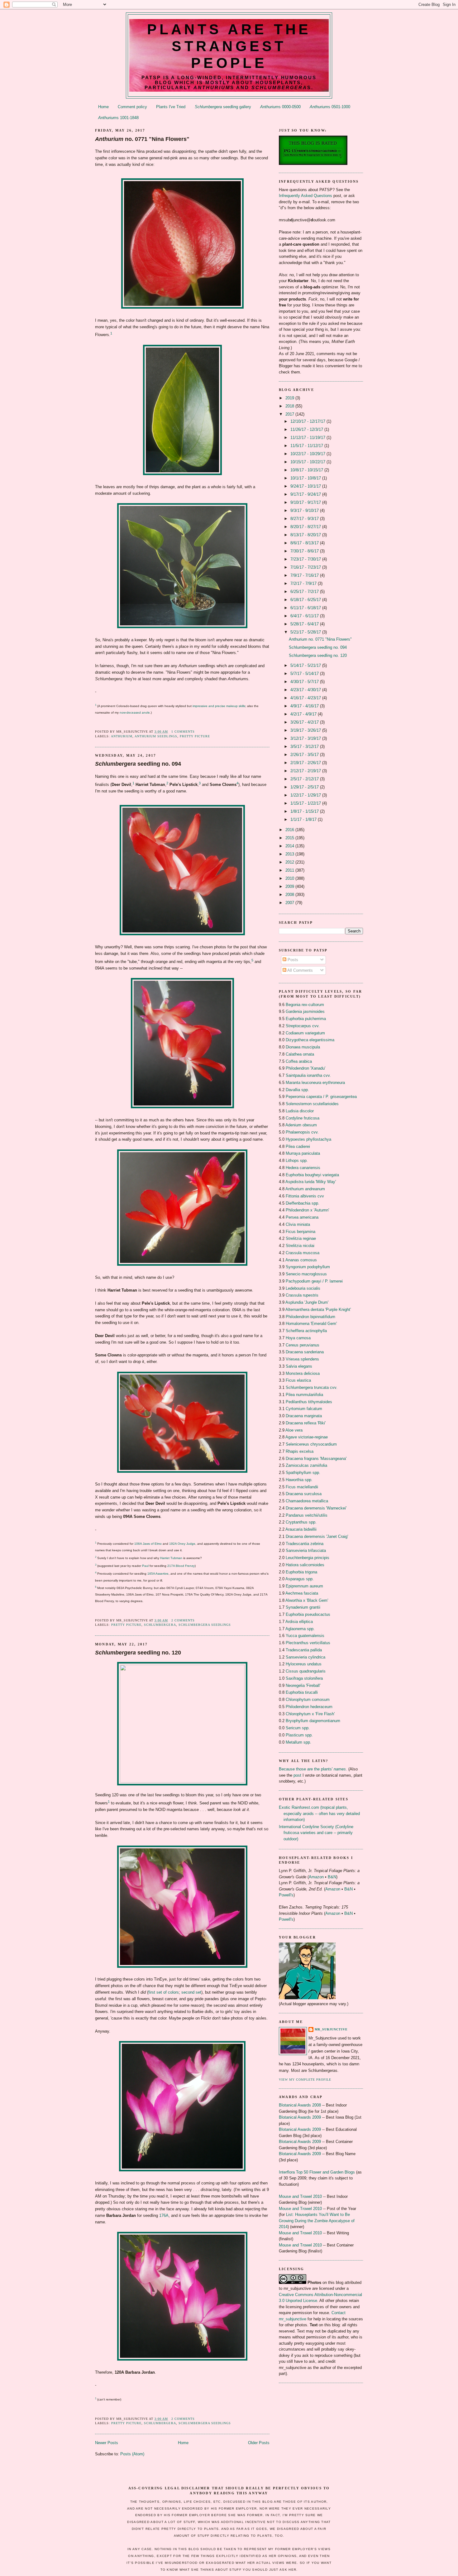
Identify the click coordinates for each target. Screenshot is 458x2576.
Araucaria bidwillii (301, 1529)
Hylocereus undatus (304, 1664)
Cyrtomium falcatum (304, 1409)
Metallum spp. (298, 1742)
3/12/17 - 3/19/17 (306, 738)
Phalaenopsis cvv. (302, 1132)
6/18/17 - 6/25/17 (306, 600)
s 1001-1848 (118, 118)
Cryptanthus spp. (301, 1522)
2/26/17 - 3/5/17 (305, 755)
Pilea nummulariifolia (304, 1395)
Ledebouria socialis (303, 1288)
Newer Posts (107, 2443)
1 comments (183, 732)
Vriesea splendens (302, 1359)
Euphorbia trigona (301, 1572)
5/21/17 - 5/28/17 (306, 632)
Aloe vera (294, 1430)
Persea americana (302, 1217)
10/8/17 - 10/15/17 (307, 470)
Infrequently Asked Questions (305, 196)
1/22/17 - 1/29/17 (306, 795)
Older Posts (259, 2443)
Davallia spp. (297, 1090)
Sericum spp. (298, 1728)
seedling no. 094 (138, 764)
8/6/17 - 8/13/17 (305, 543)
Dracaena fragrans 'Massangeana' (316, 1459)
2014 (290, 846)
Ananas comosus (301, 1260)
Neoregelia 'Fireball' (303, 1685)
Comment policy (132, 107)
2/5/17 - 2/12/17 (305, 779)
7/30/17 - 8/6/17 (305, 551)
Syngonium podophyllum (308, 1267)
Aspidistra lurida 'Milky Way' (311, 1182)
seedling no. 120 (138, 1653)
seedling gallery (223, 107)
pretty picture (195, 736)
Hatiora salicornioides (305, 1565)
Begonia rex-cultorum (305, 1005)
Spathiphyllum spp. (303, 1473)
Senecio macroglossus (306, 1274)
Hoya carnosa (298, 1338)
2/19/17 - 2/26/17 (306, 763)
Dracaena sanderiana (305, 1352)
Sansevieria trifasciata (306, 1550)
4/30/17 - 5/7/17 (305, 682)
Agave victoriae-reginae (307, 1437)
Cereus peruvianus (303, 1345)
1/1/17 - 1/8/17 (304, 819)
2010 (290, 878)
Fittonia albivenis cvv (305, 1196)
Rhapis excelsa (300, 1451)
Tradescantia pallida (304, 1650)
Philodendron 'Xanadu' (305, 1068)
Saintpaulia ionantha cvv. (308, 1075)
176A (164, 2215)
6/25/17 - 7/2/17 (305, 592)
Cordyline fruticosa (303, 1118)
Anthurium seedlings (156, 736)
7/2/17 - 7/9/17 (304, 583)
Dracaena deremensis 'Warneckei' (316, 1508)
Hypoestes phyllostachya (308, 1139)
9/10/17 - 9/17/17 (306, 502)
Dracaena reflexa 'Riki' (306, 1423)
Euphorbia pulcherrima (306, 1019)
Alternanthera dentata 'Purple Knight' (318, 1310)
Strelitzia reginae (301, 1238)
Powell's (286, 1895)
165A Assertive (158, 1574)
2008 (290, 895)
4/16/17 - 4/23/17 (306, 698)
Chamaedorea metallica (307, 1501)
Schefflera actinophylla (306, 1331)
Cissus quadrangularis (306, 1671)
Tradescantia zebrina (305, 1544)
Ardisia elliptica (299, 1622)
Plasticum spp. (299, 1735)
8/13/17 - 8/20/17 (306, 535)
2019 (290, 398)
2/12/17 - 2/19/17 (306, 771)
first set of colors (164, 1992)
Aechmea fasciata (302, 1593)
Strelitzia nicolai (300, 1246)
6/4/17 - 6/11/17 (305, 616)
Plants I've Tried (171, 107)
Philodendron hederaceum (309, 1707)
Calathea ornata (300, 1054)
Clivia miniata (298, 1224)
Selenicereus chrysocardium (311, 1444)
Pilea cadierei (298, 1146)
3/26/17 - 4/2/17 (305, 722)
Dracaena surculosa (304, 1494)
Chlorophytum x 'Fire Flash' (310, 1714)
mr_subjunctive (331, 2029)
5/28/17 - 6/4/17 (305, 624)
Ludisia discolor (300, 1111)
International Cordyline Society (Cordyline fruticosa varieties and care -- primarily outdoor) (316, 1833)
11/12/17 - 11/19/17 (308, 438)
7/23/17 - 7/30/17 (306, 559)
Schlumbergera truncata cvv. (312, 1387)
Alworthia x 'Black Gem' (307, 1600)
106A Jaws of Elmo (148, 1544)
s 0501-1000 (330, 107)
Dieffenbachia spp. (303, 1203)
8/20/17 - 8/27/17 (306, 527)
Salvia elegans (299, 1366)
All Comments (300, 970)
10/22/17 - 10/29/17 (308, 454)
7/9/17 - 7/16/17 (305, 575)
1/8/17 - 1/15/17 (305, 811)
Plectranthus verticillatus (308, 1643)
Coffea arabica (299, 1061)
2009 (290, 886)
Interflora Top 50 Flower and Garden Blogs (317, 2172)
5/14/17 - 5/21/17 (306, 665)
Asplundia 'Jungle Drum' (307, 1302)
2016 (290, 830)
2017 (290, 414)
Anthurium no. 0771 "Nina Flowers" (320, 639)
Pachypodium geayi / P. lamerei (314, 1281)
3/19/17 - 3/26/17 (306, 730)
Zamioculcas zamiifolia (306, 1465)
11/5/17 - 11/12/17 (307, 446)
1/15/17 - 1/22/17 (306, 803)
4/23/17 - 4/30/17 (306, 690)
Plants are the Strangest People (229, 46)
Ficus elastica (298, 1380)
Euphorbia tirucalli (302, 1692)
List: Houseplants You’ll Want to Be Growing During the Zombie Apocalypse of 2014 (317, 2221)
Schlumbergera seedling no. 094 (318, 647)
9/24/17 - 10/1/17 (306, 486)
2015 (290, 838)
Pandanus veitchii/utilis (307, 1515)
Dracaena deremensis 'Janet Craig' (317, 1536)
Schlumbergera (160, 1625)
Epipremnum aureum (304, 1586)
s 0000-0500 (280, 107)
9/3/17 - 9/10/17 (305, 510)
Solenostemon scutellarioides (312, 1104)
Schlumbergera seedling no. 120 (318, 655)
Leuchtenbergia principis (308, 1558)
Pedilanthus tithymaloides (309, 1402)
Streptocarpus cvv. (303, 1026)
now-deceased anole (135, 713)
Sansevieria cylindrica (305, 1657)
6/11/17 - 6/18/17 (306, 608)
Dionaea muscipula (303, 1047)
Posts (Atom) (132, 2454)
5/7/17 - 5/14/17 (305, 674)
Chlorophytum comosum (308, 1700)
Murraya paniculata (303, 1153)
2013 (290, 854)
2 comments (183, 1620)
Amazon (316, 1877)
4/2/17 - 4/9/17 (304, 714)
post (297, 1775)
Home (103, 107)
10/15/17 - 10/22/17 (308, 462)
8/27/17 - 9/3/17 (305, 519)
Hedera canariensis (303, 1168)
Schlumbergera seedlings (205, 1625)
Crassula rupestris (302, 1295)
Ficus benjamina (301, 1232)
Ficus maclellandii (302, 1487)
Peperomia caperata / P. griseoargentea (321, 1097)
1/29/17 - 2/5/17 (305, 787)
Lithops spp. (297, 1160)
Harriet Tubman (171, 1558)
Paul (145, 1566)
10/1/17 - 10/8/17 (306, 478)
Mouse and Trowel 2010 (300, 2196)
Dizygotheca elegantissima (310, 1040)
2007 (290, 903)
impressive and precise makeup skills (219, 706)
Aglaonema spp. (300, 1629)
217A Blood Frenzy (181, 1566)
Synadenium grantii (303, 1607)
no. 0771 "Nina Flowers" (142, 139)
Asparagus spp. (300, 1579)
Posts (292, 960)
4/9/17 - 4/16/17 (305, 706)
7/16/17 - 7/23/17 (306, 567)
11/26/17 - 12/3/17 (307, 429)
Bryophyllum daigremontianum (313, 1721)
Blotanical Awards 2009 (300, 2117)
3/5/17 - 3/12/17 (305, 746)
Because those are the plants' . (313, 1769)
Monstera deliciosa (303, 1373)
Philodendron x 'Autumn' (307, 1210)
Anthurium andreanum (305, 1189)
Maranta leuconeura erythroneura (315, 1083)
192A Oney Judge (182, 1544)
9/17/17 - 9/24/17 (306, 494)
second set (191, 1992)
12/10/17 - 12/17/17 (308, 421)
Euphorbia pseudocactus (308, 1614)
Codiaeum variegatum (305, 1033)
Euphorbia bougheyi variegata (312, 1175)
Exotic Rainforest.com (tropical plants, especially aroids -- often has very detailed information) (319, 1813)
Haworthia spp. (299, 1480)
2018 (290, 406)
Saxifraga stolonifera (304, 1678)
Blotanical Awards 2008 (300, 2105)
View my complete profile (305, 2080)
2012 (290, 862)
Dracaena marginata (304, 1416)
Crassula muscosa (303, 1253)
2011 (290, 870)
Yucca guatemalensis (305, 1636)
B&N (332, 1877)
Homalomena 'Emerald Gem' (311, 1324)
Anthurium (122, 736)
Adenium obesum (301, 1125)
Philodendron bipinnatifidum (310, 1317)
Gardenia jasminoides (305, 1011)
